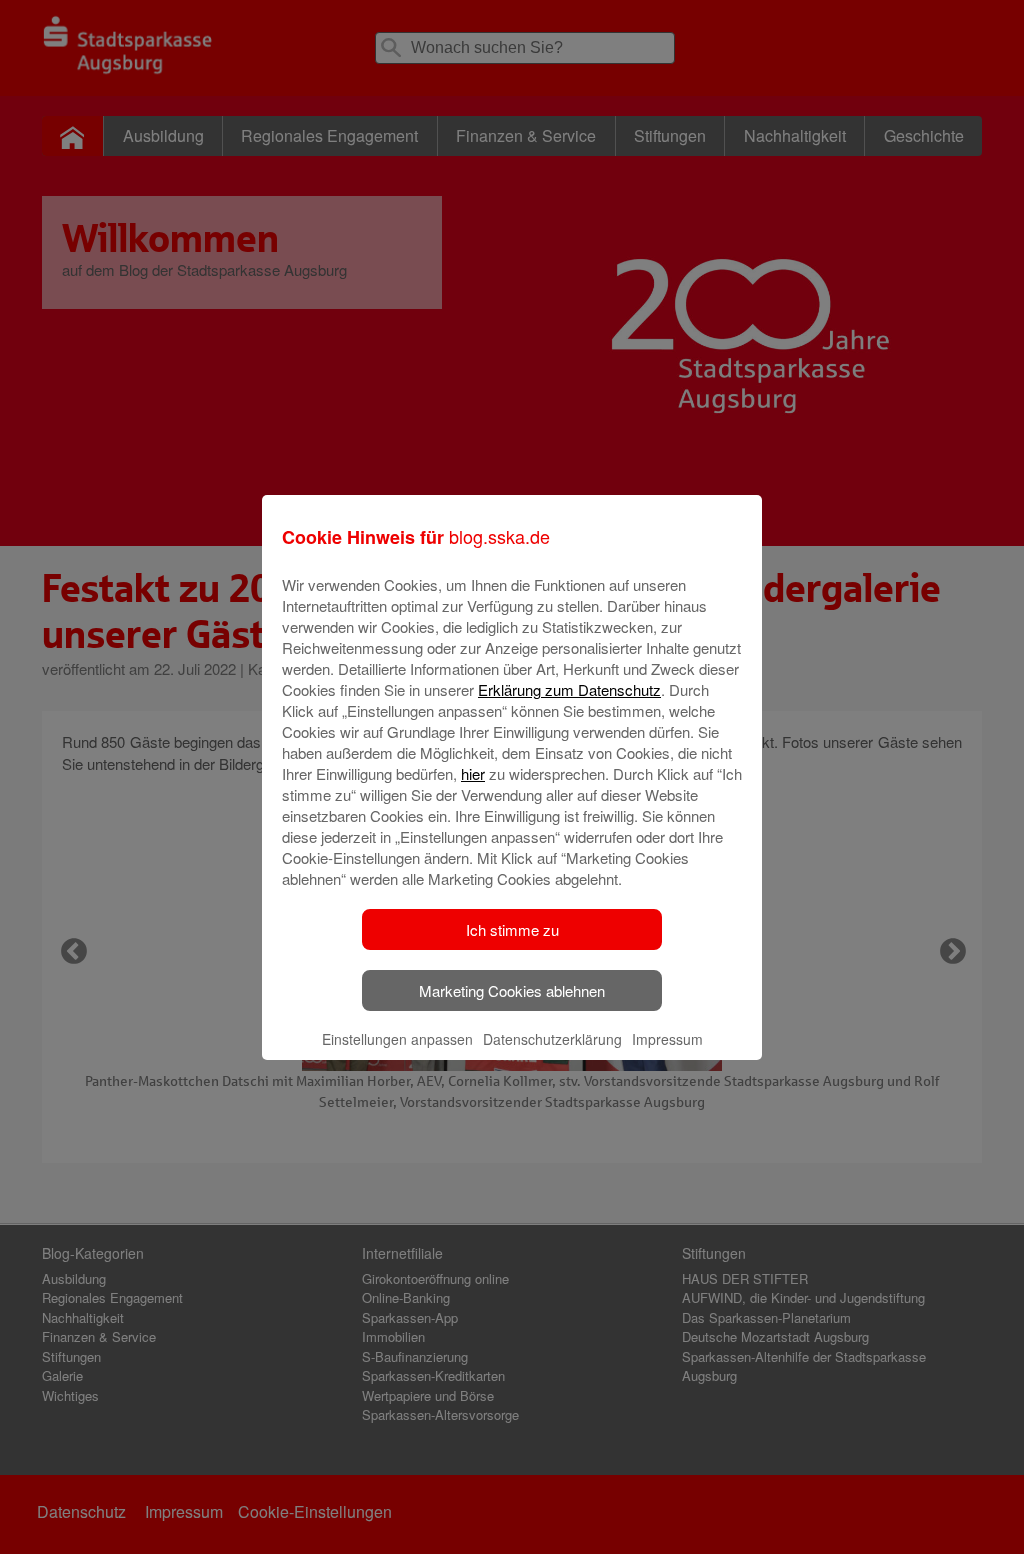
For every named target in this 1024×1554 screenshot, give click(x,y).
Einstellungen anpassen (397, 1039)
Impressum (667, 1039)
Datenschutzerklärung (552, 1039)
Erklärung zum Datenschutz (569, 689)
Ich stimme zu (512, 929)
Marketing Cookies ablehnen (512, 990)
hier (473, 773)
